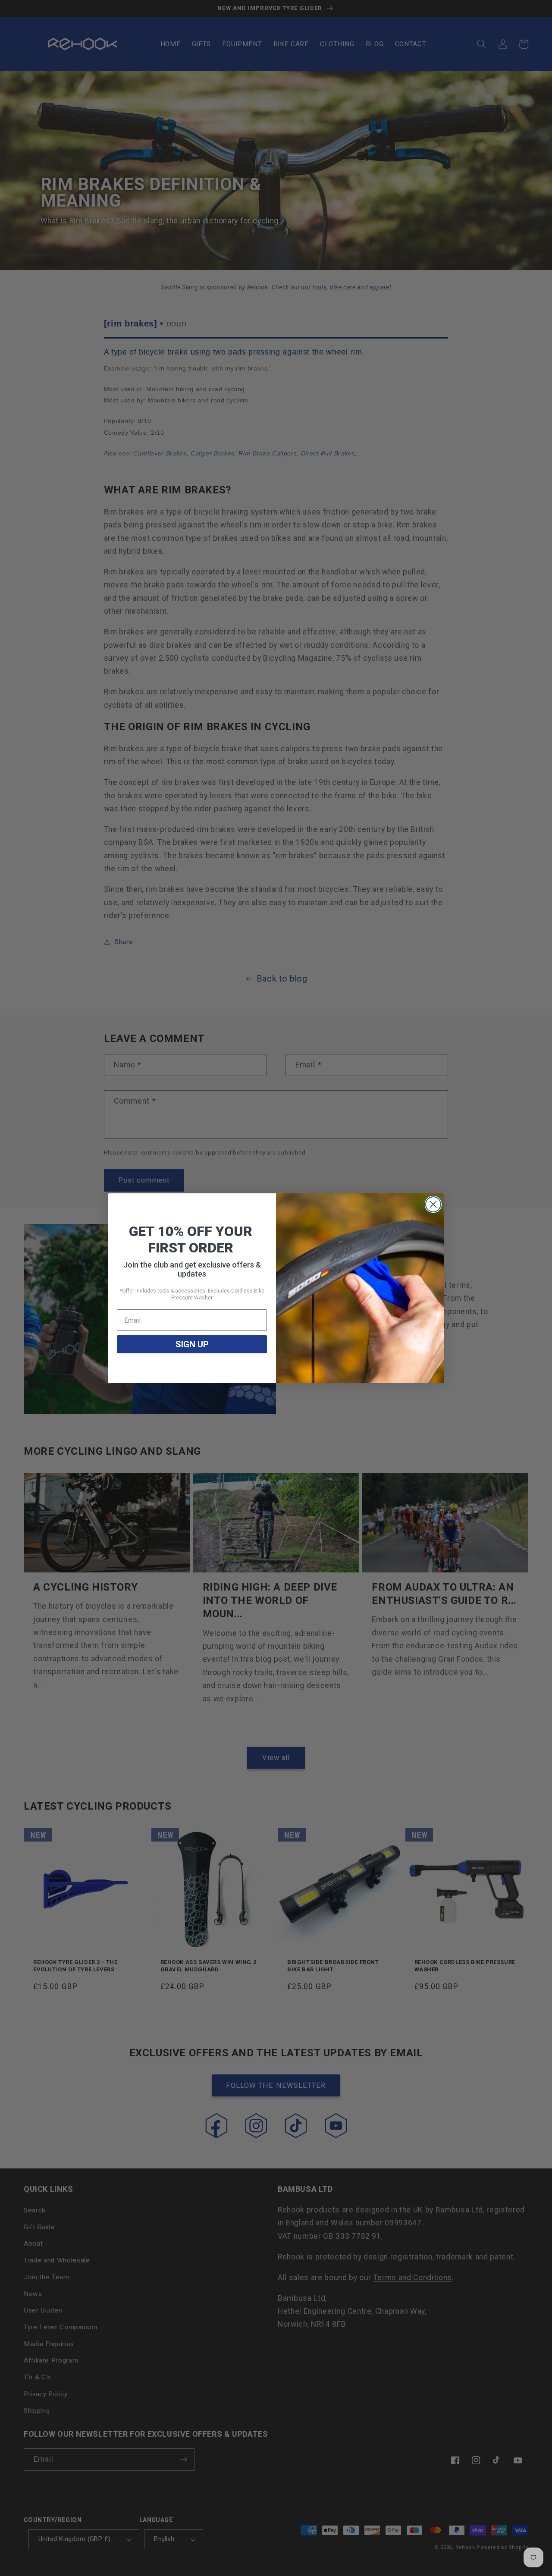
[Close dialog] (433, 1204)
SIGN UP (192, 1344)
